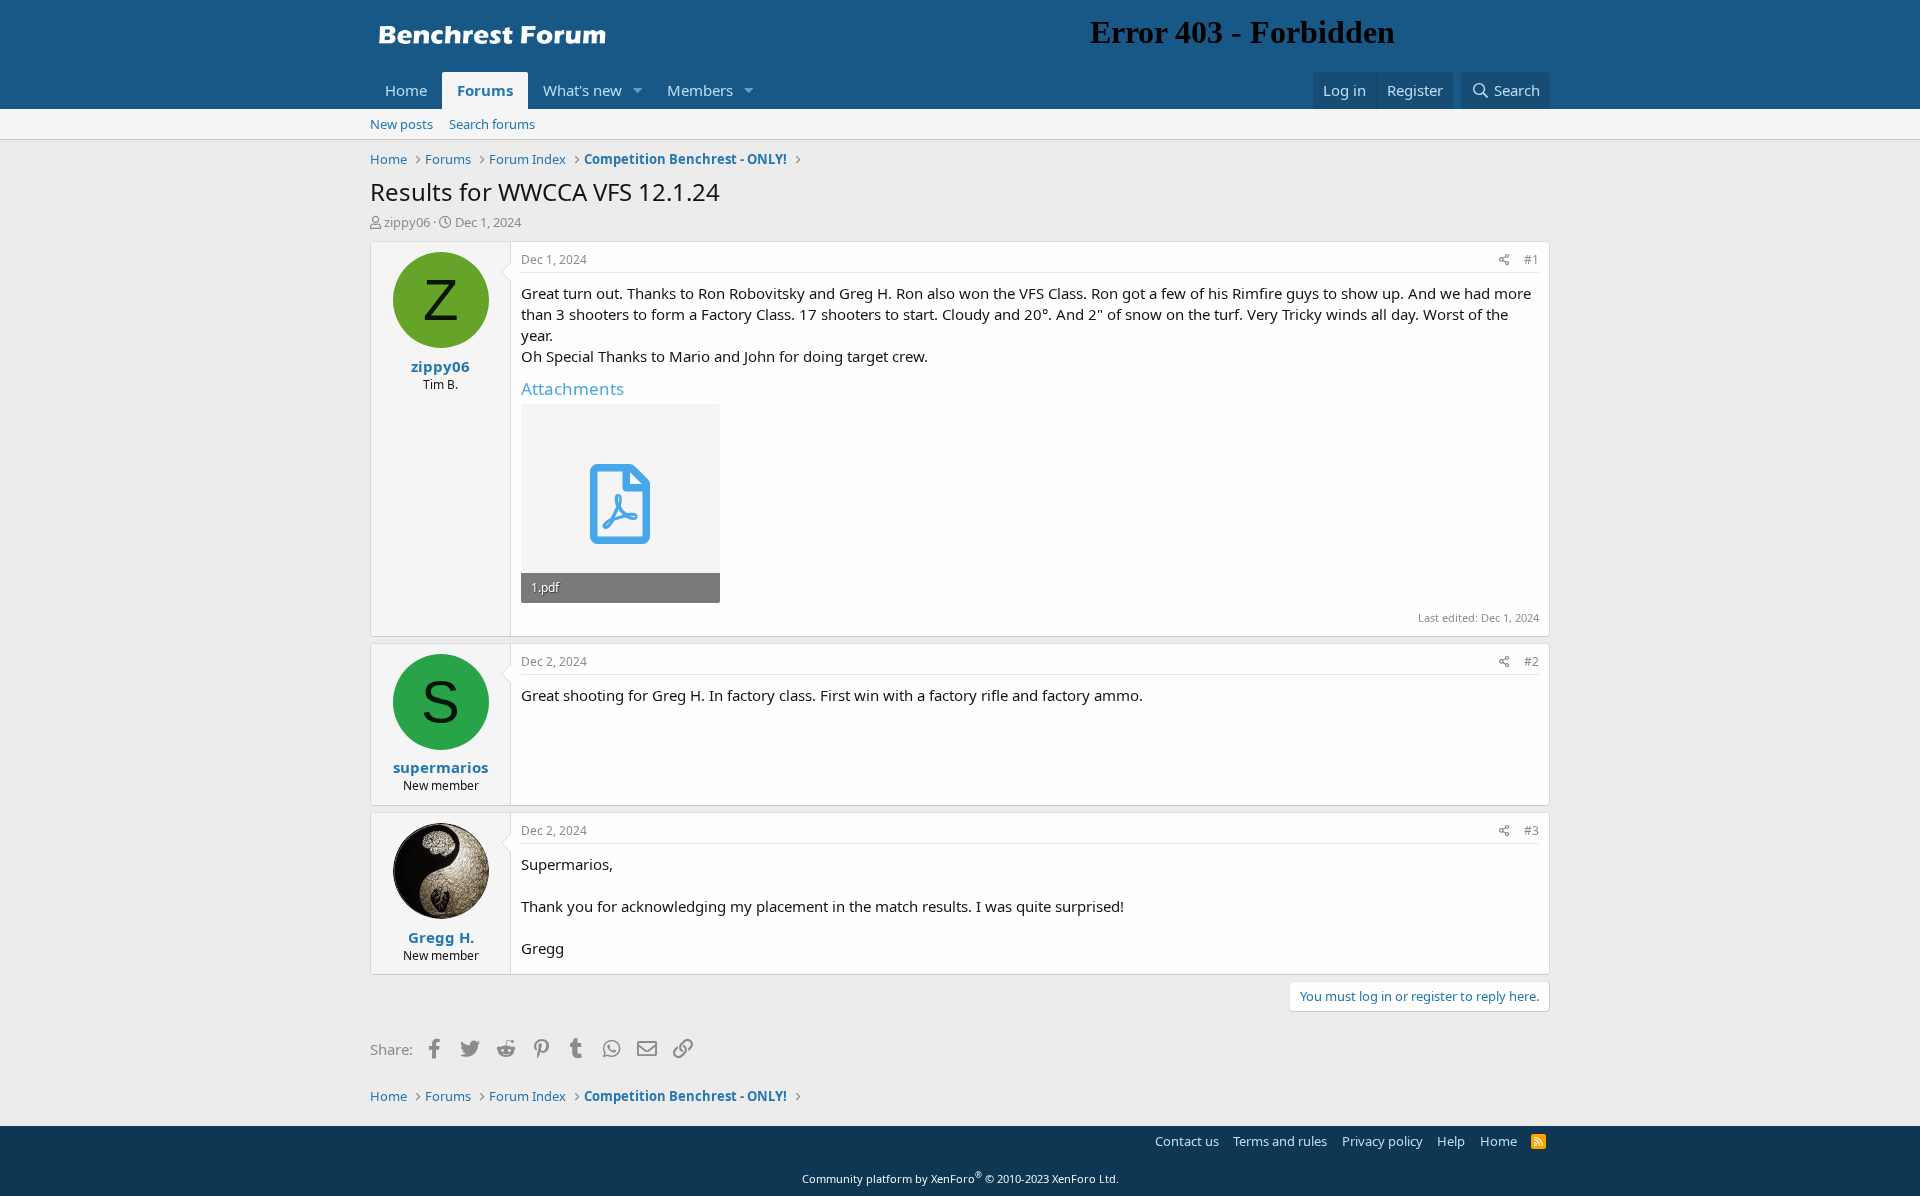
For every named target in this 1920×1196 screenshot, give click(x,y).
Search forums (492, 124)
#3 (1531, 830)
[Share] (1504, 260)
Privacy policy (1382, 1141)
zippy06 (407, 222)
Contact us (1187, 1141)
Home (406, 90)
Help (1451, 1141)
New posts (401, 124)
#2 (1531, 661)
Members (700, 90)
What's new (582, 90)
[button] (638, 90)
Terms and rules (1280, 1141)
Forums (485, 90)
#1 (1531, 259)
